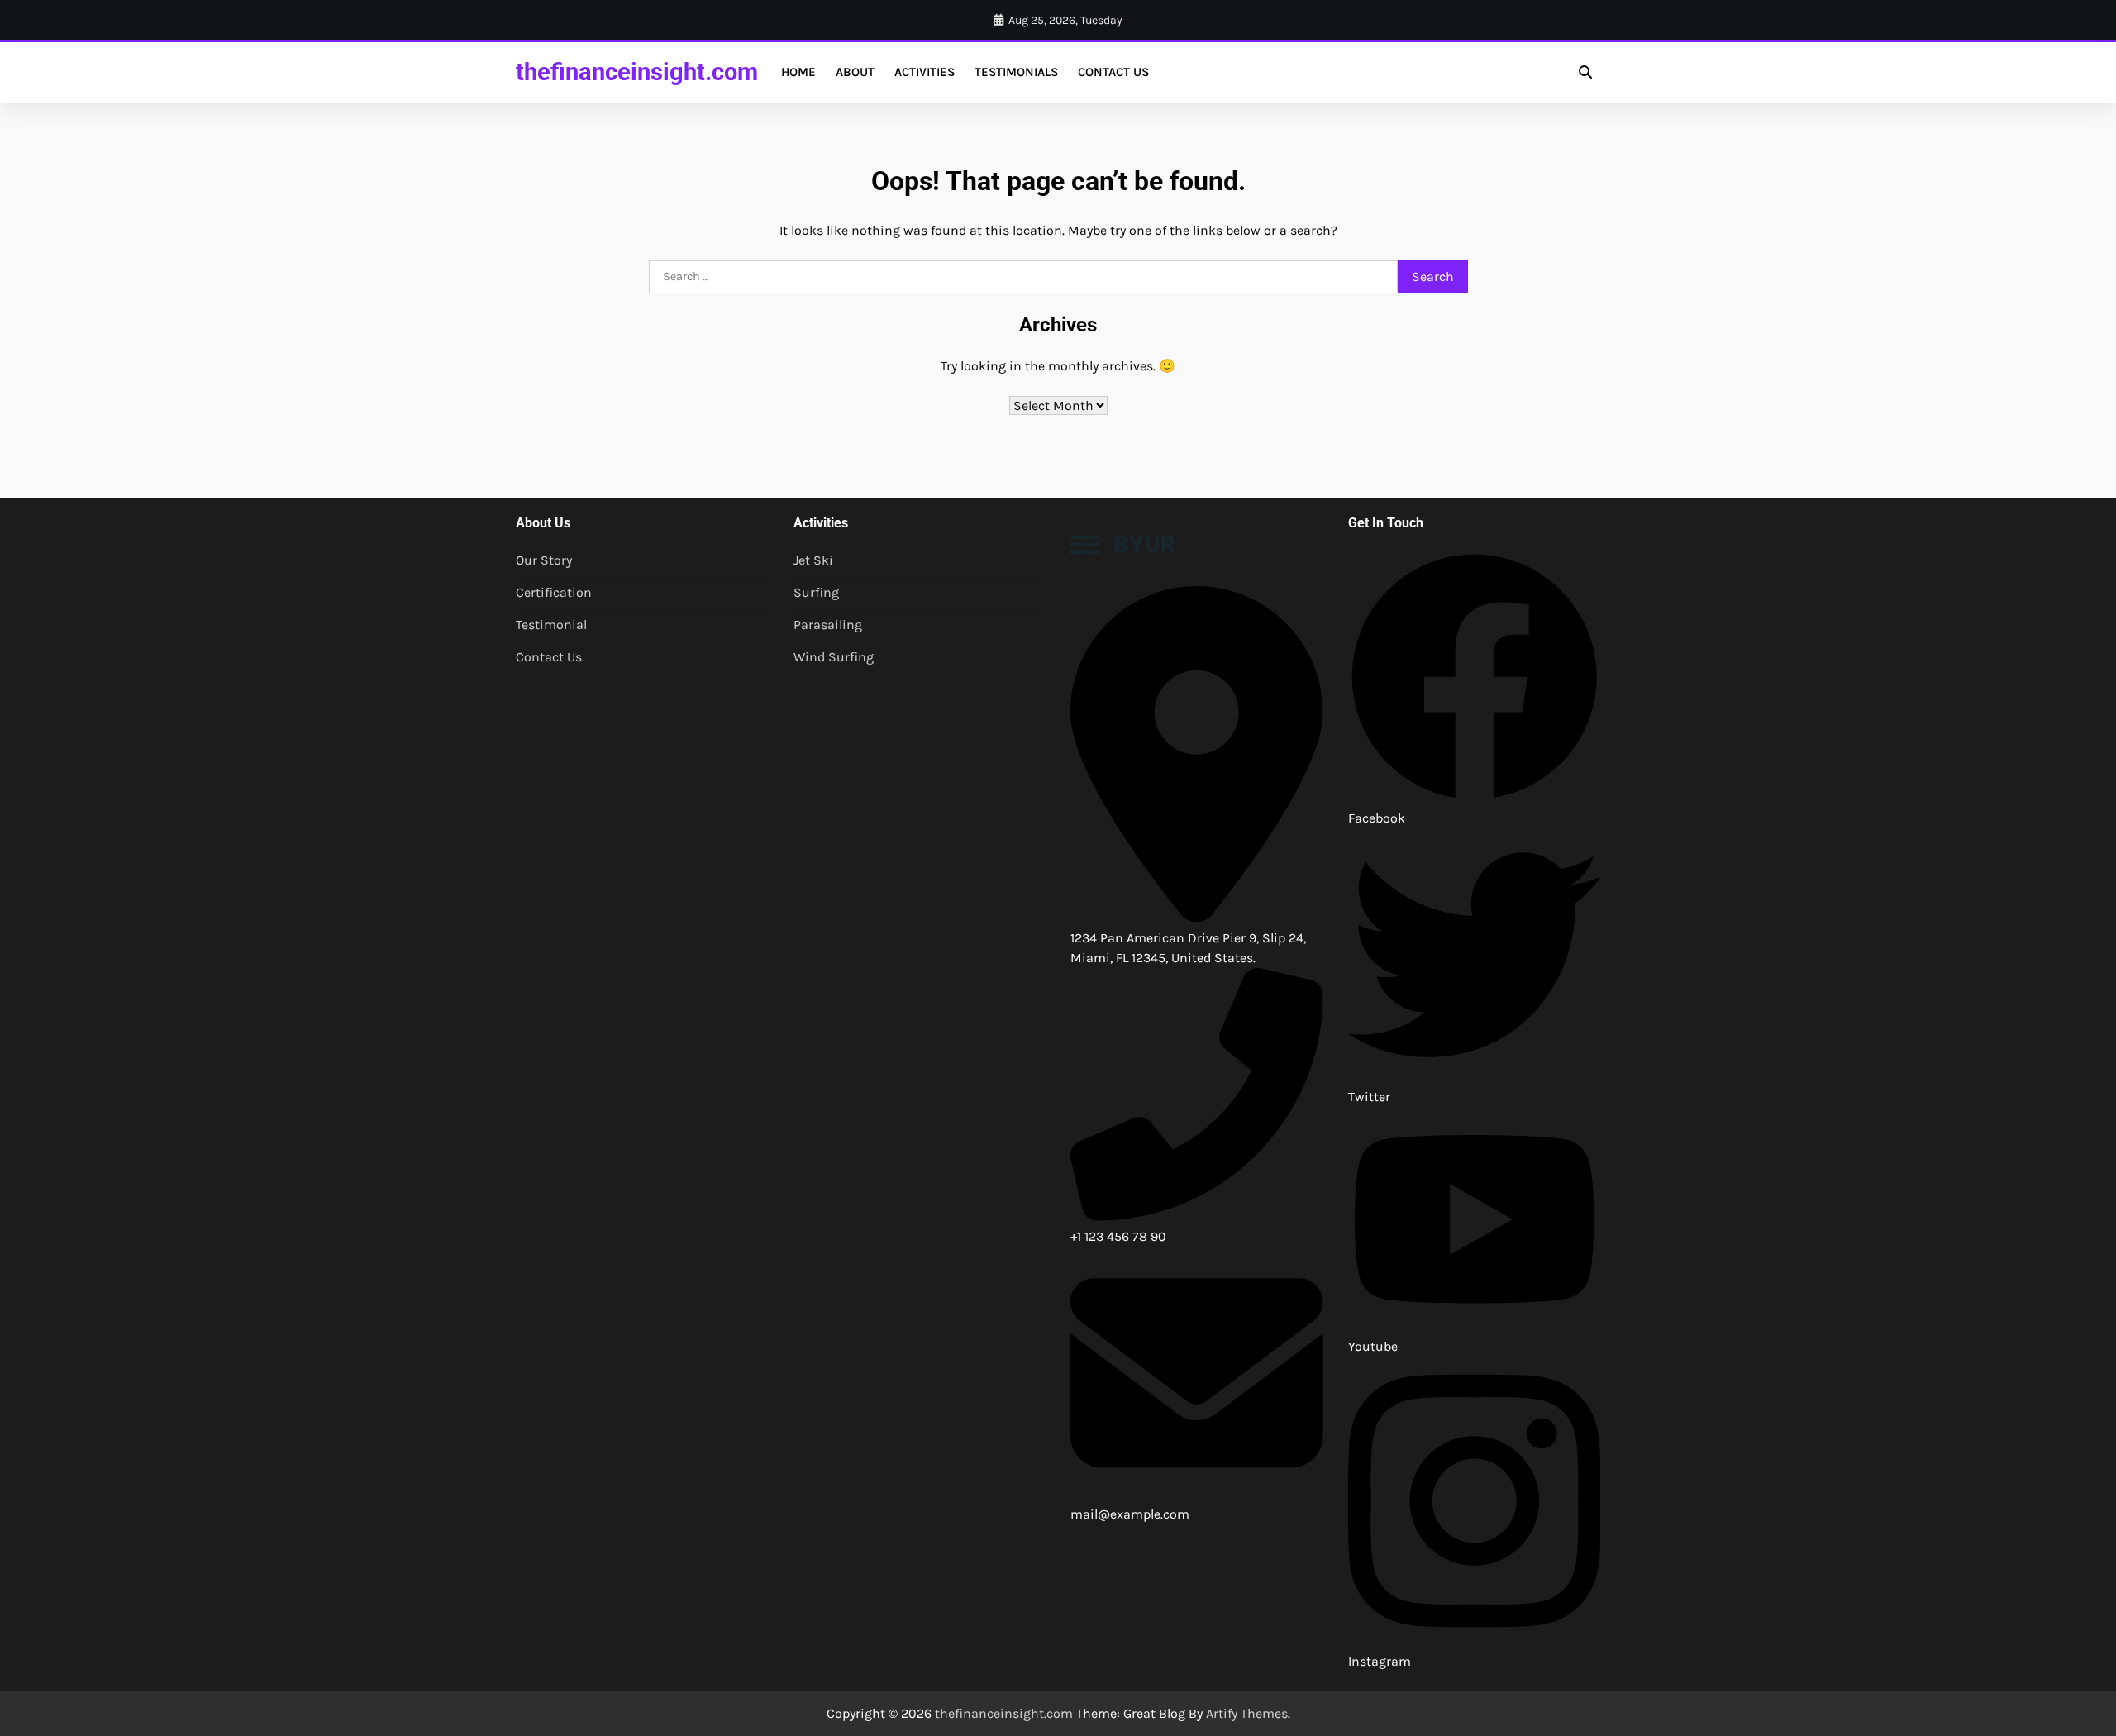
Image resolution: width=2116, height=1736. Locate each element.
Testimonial (551, 625)
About (855, 72)
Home (798, 72)
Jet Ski (813, 560)
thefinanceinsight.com (637, 72)
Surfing (816, 592)
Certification (554, 592)
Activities (925, 72)
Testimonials (1016, 72)
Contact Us (1113, 72)
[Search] (1585, 72)
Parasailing (828, 625)
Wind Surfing (834, 657)
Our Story (544, 560)
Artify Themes (1247, 1713)
